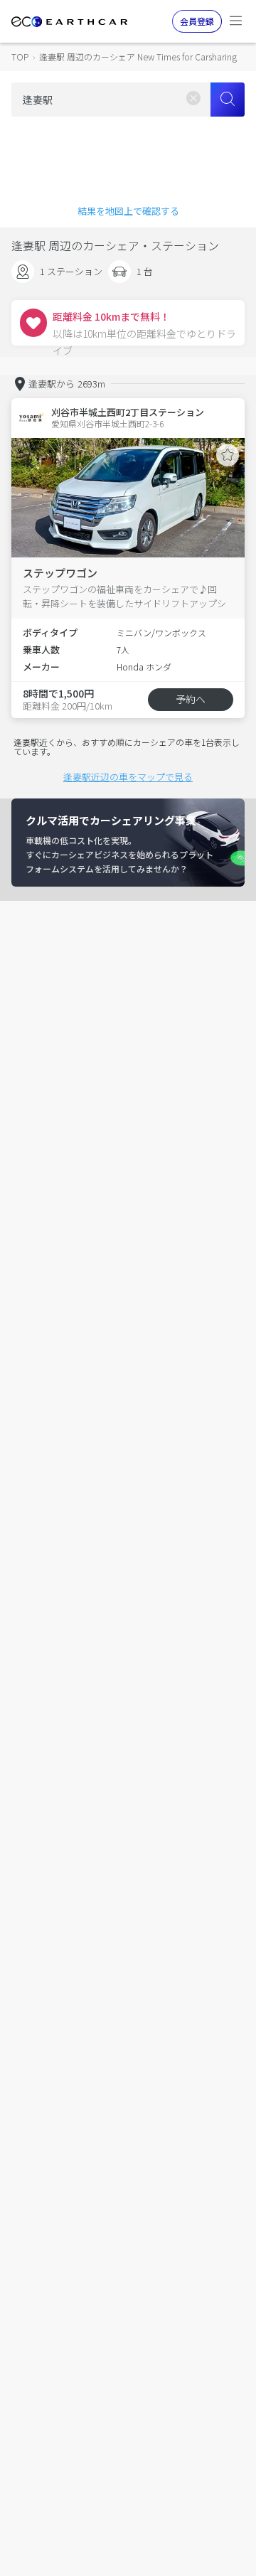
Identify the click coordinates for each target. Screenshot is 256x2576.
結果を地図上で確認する (128, 211)
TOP (20, 57)
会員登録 (197, 21)
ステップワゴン (60, 573)
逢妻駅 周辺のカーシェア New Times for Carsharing (138, 57)
